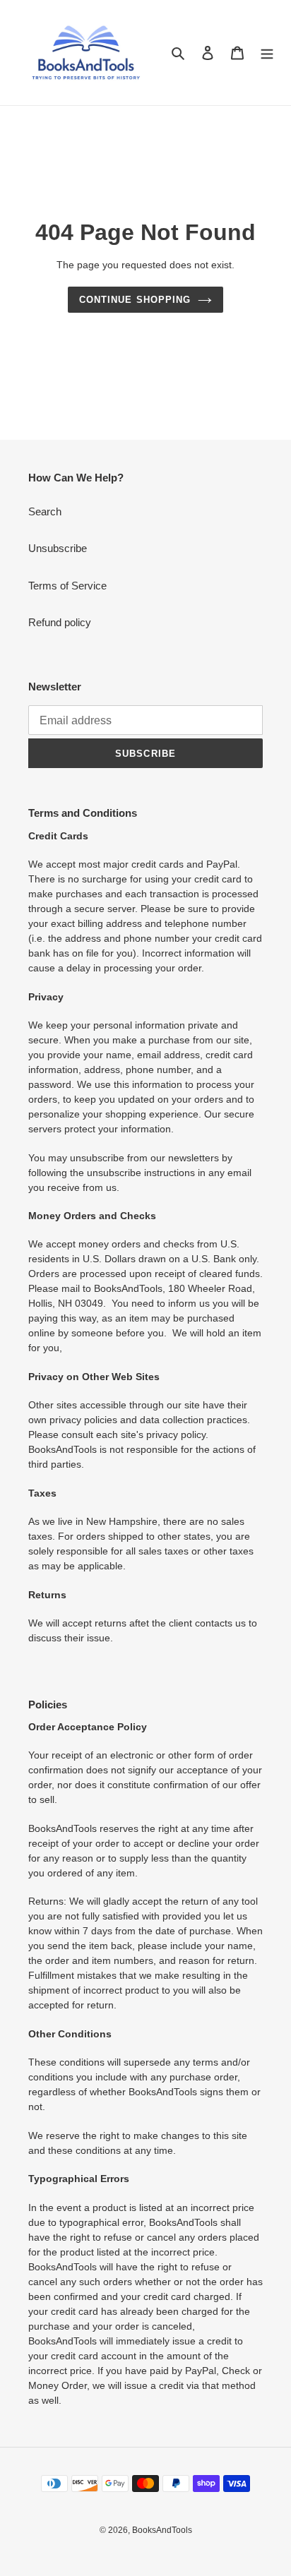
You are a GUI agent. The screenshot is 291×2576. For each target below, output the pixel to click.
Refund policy (60, 622)
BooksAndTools (162, 2530)
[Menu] (267, 53)
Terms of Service (67, 586)
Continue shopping (135, 300)
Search (45, 511)
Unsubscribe (58, 548)
